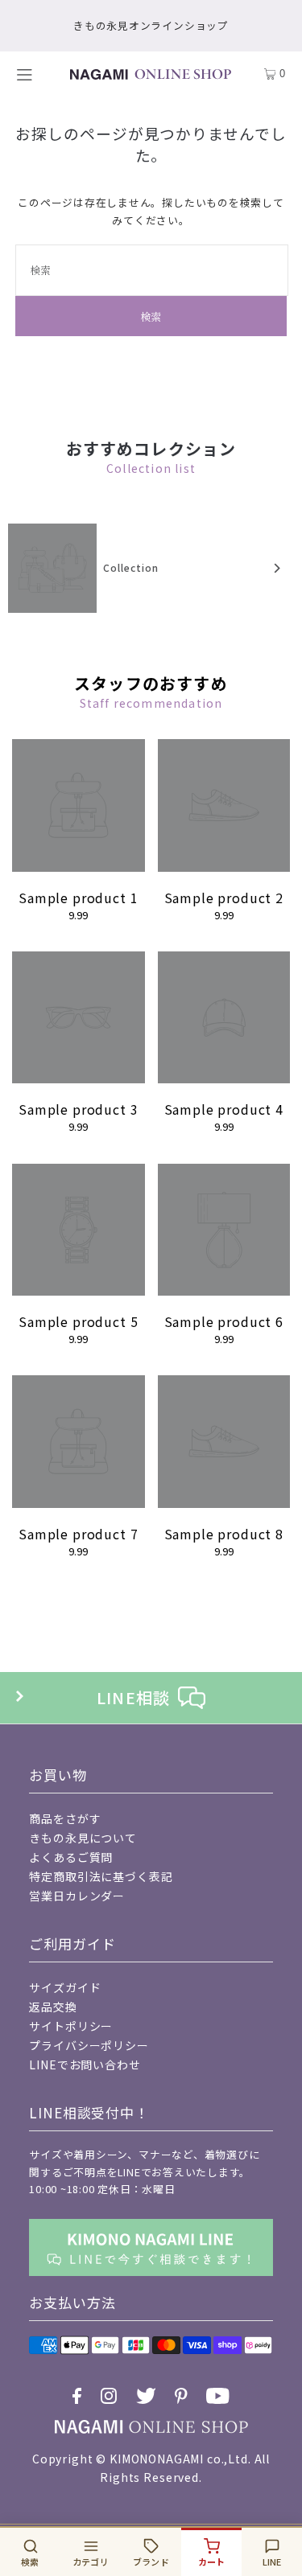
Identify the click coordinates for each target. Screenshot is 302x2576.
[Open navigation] (30, 74)
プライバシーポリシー (89, 2045)
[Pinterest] (181, 2395)
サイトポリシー (71, 2026)
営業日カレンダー (77, 1896)
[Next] (276, 568)
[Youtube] (218, 2395)
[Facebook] (77, 2395)
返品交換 (53, 2007)
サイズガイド (65, 1987)
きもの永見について (83, 1838)
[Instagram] (109, 2395)
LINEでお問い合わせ (85, 2064)
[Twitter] (146, 2395)
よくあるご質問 (71, 1857)
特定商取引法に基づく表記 (101, 1876)
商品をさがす (65, 1818)
